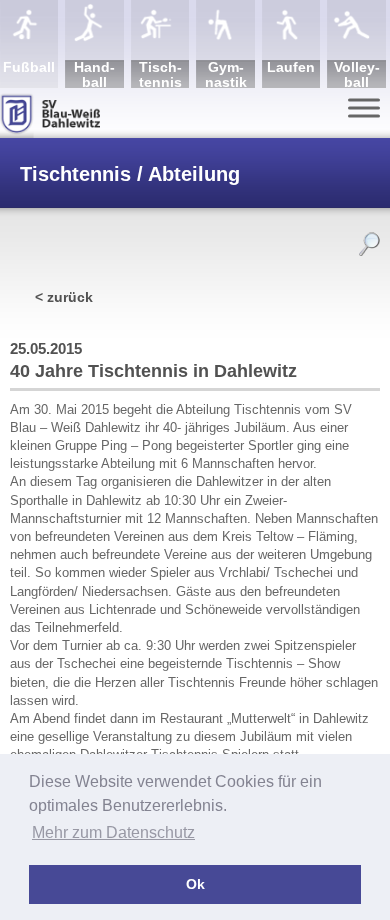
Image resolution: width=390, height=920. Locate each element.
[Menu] (364, 107)
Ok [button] (195, 884)
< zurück (64, 297)
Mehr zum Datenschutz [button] (113, 832)
